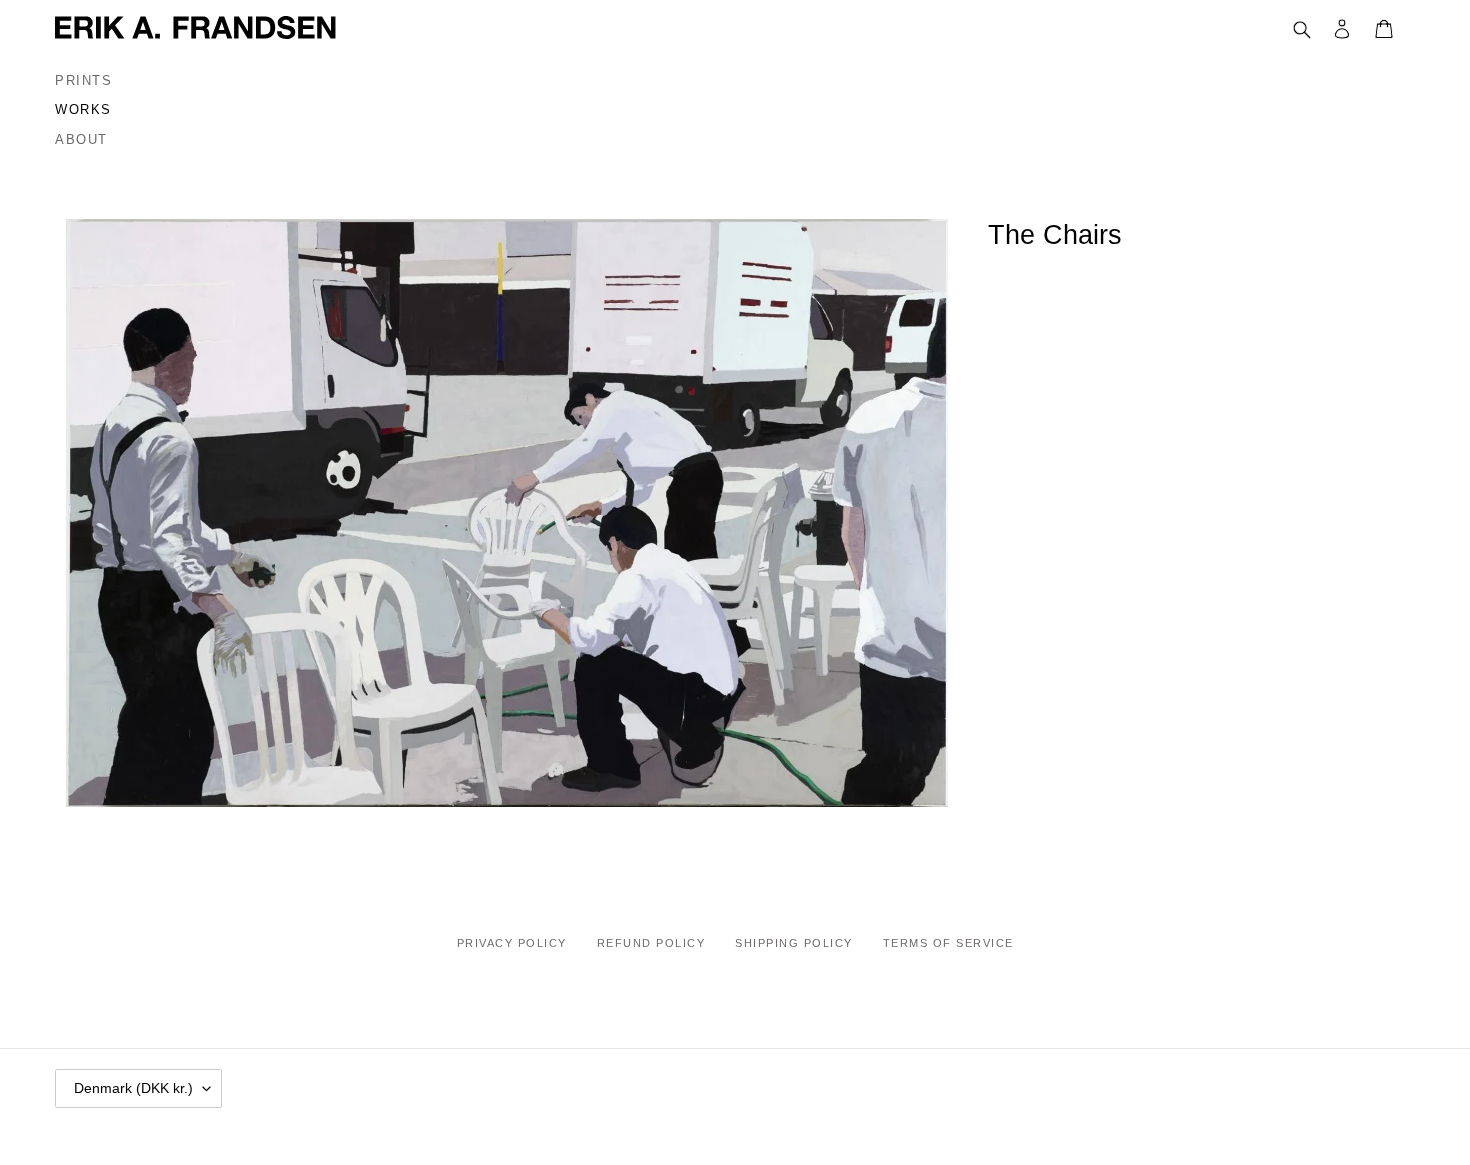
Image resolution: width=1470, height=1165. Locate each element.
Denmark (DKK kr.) (133, 1088)
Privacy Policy (512, 943)
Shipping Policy (794, 943)
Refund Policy (651, 943)
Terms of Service (948, 943)
